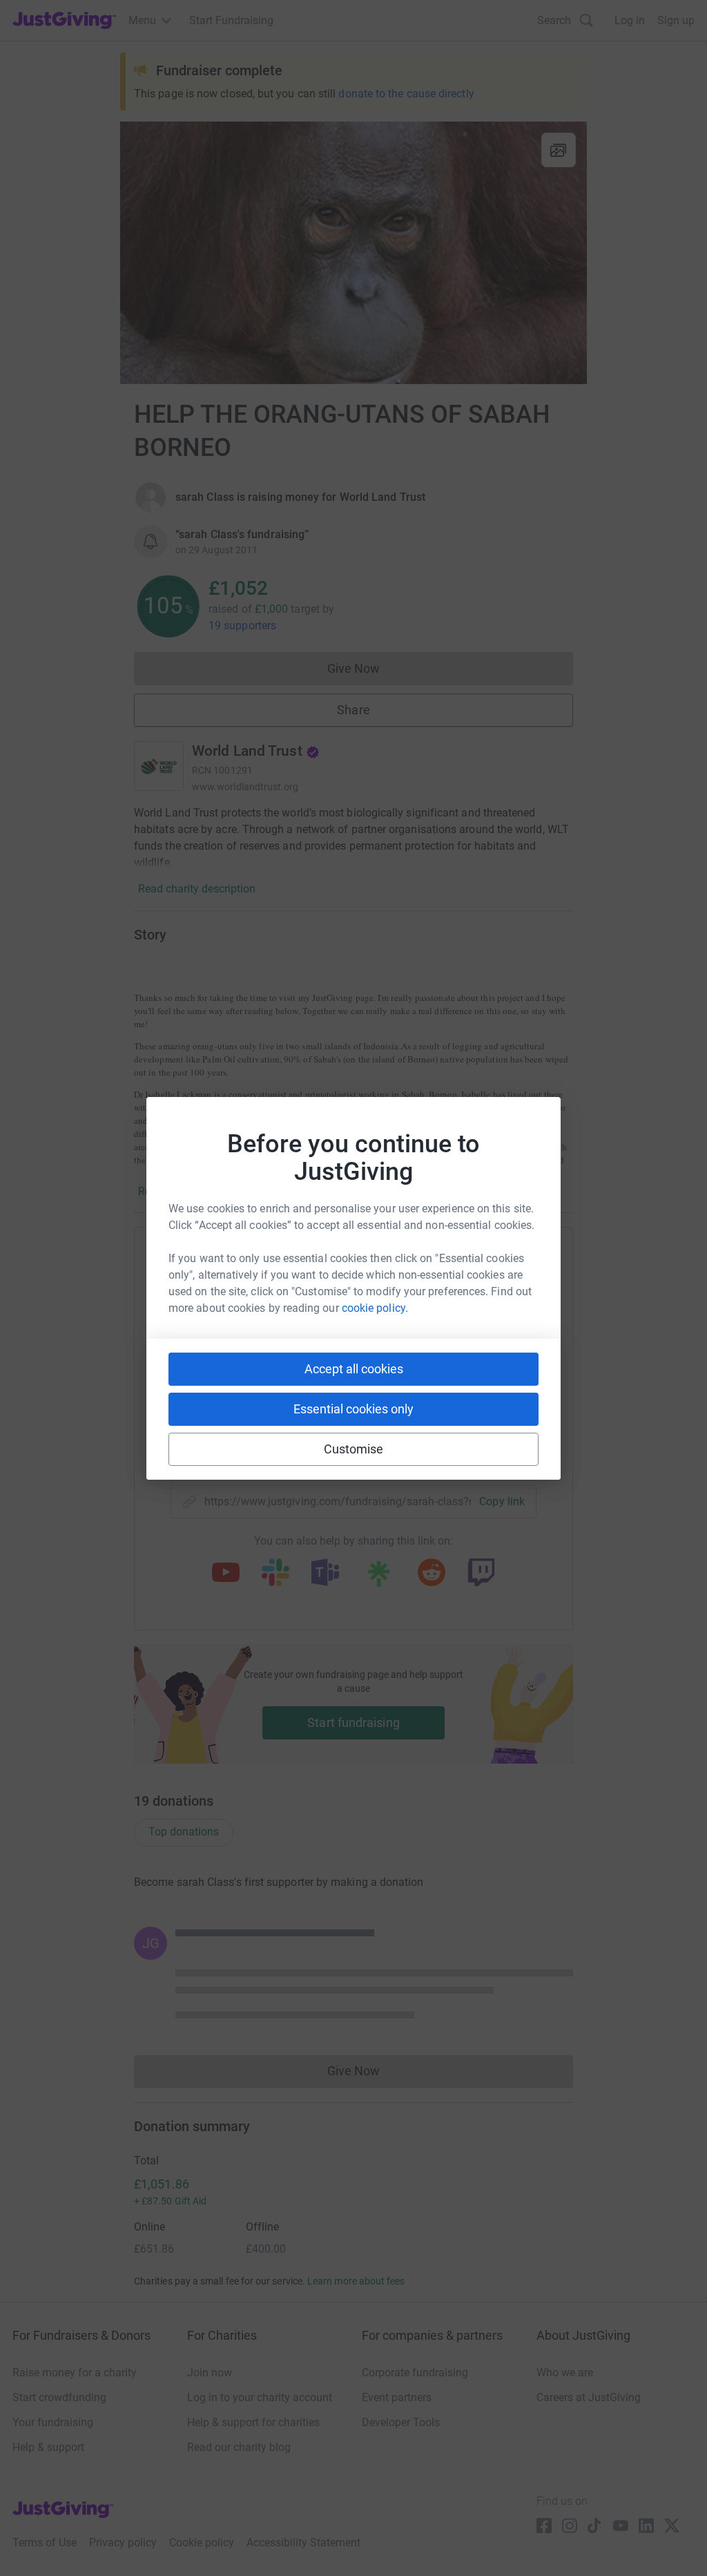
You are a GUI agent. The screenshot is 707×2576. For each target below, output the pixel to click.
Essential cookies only (353, 1409)
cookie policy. (375, 1308)
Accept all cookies (354, 1369)
